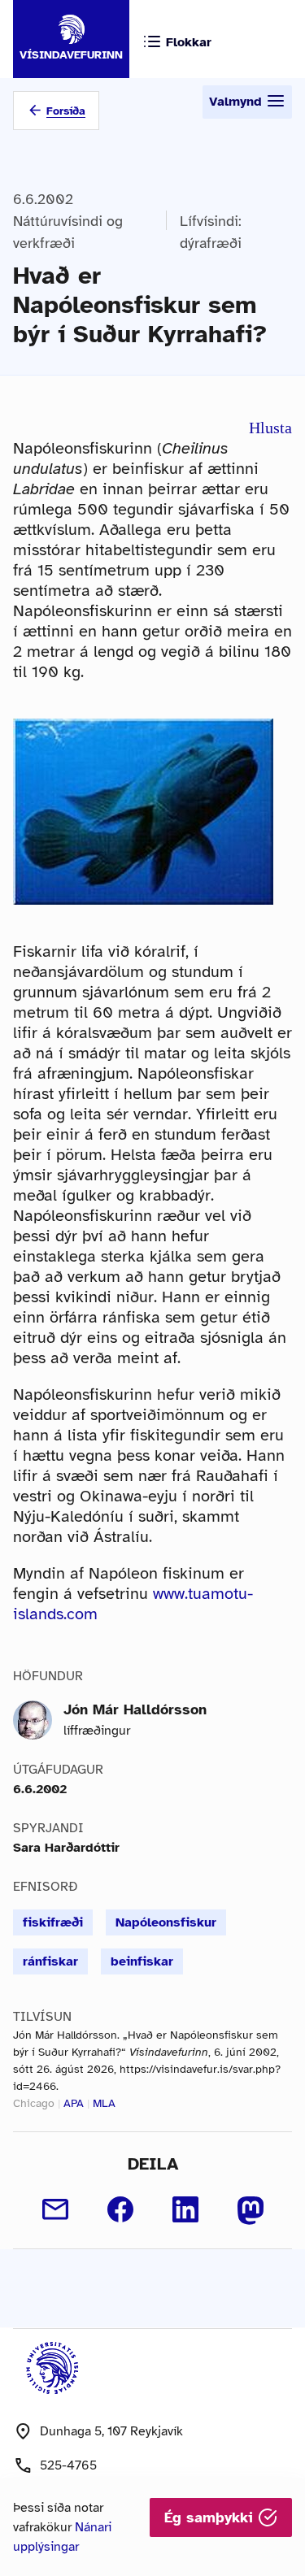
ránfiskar (50, 1961)
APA (74, 2103)
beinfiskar (142, 1961)
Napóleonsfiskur (166, 1922)
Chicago (34, 2103)
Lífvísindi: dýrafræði (211, 232)
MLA (104, 2103)
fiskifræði (53, 1922)
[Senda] (55, 2209)
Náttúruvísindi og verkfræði (68, 232)
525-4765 (68, 2465)
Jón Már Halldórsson (135, 1709)
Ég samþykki (211, 2517)
